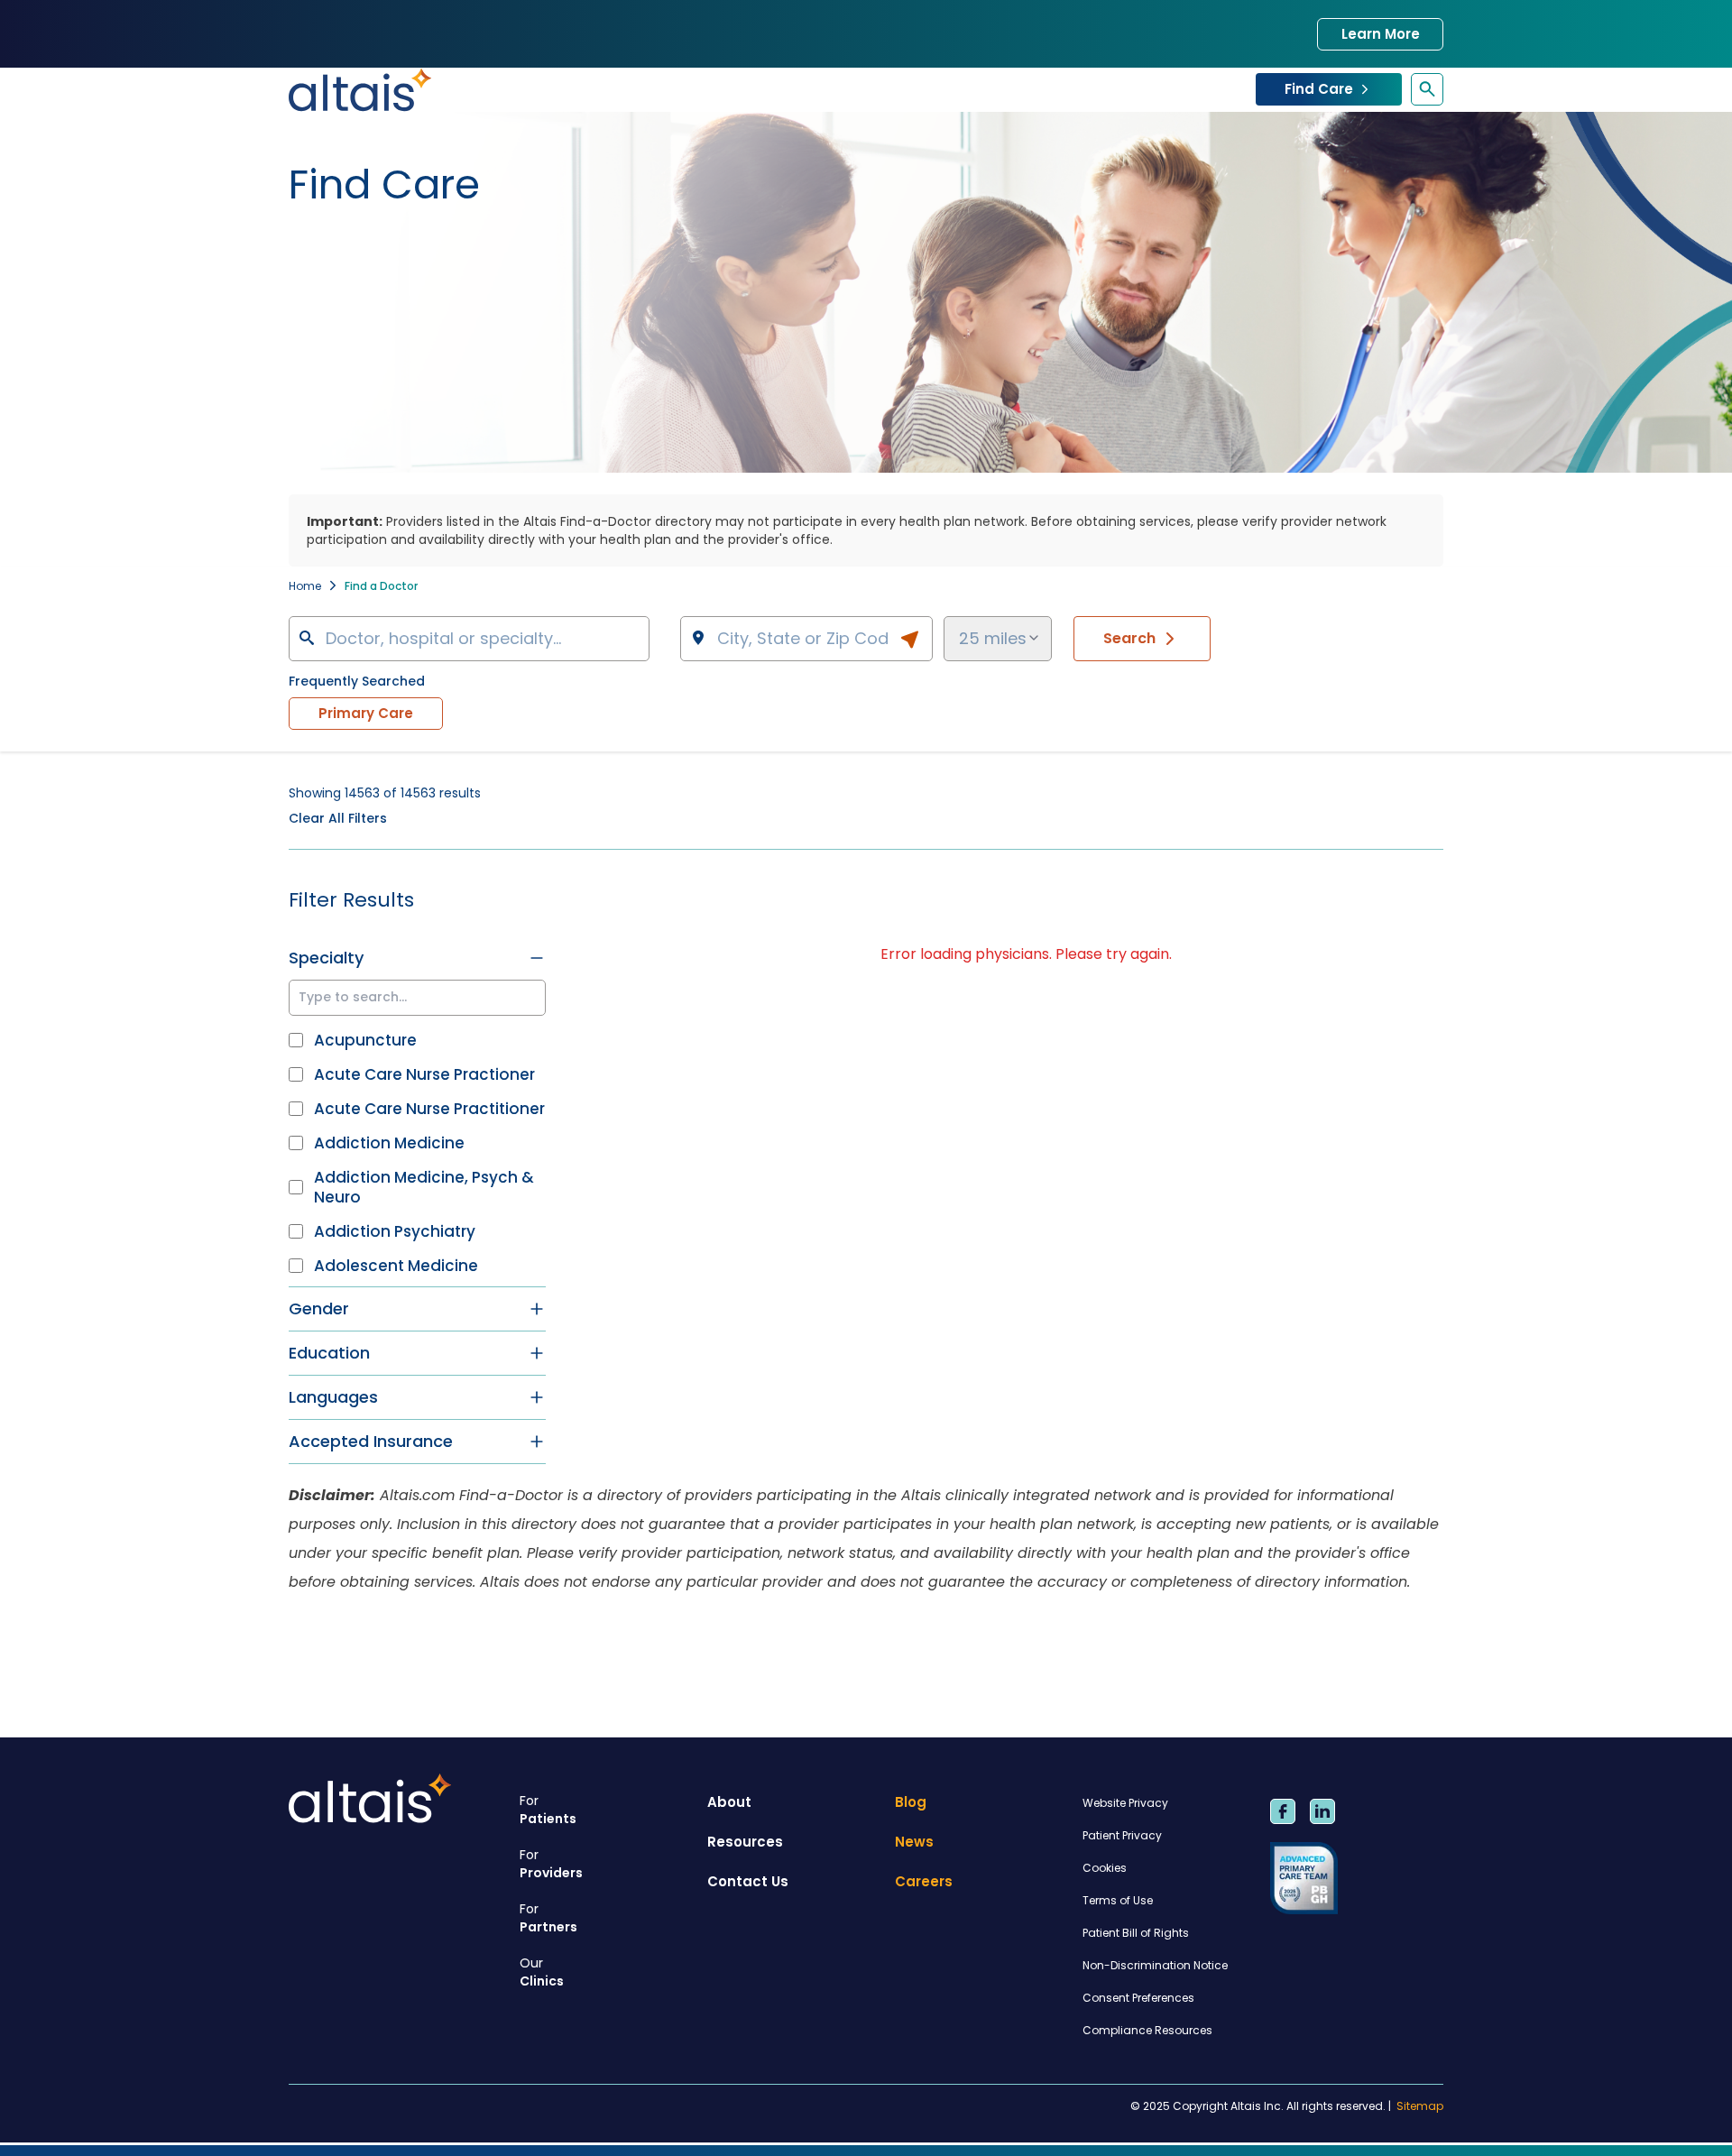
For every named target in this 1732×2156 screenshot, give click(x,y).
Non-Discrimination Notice (1155, 1965)
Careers (924, 1881)
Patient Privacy (1122, 1835)
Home (305, 586)
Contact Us (748, 1881)
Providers (551, 1864)
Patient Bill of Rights (1136, 1933)
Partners (548, 1918)
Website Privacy (1125, 1803)
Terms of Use (1118, 1900)
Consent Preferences (1138, 1998)
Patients (548, 1810)
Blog (911, 1802)
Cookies (1105, 1868)
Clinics (542, 1972)
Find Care (1319, 89)
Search (1129, 638)
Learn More (1381, 34)
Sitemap (1420, 2106)
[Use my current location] (909, 640)
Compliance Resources (1147, 2030)
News (914, 1842)
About (729, 1802)
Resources (745, 1842)
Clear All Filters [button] (338, 818)
